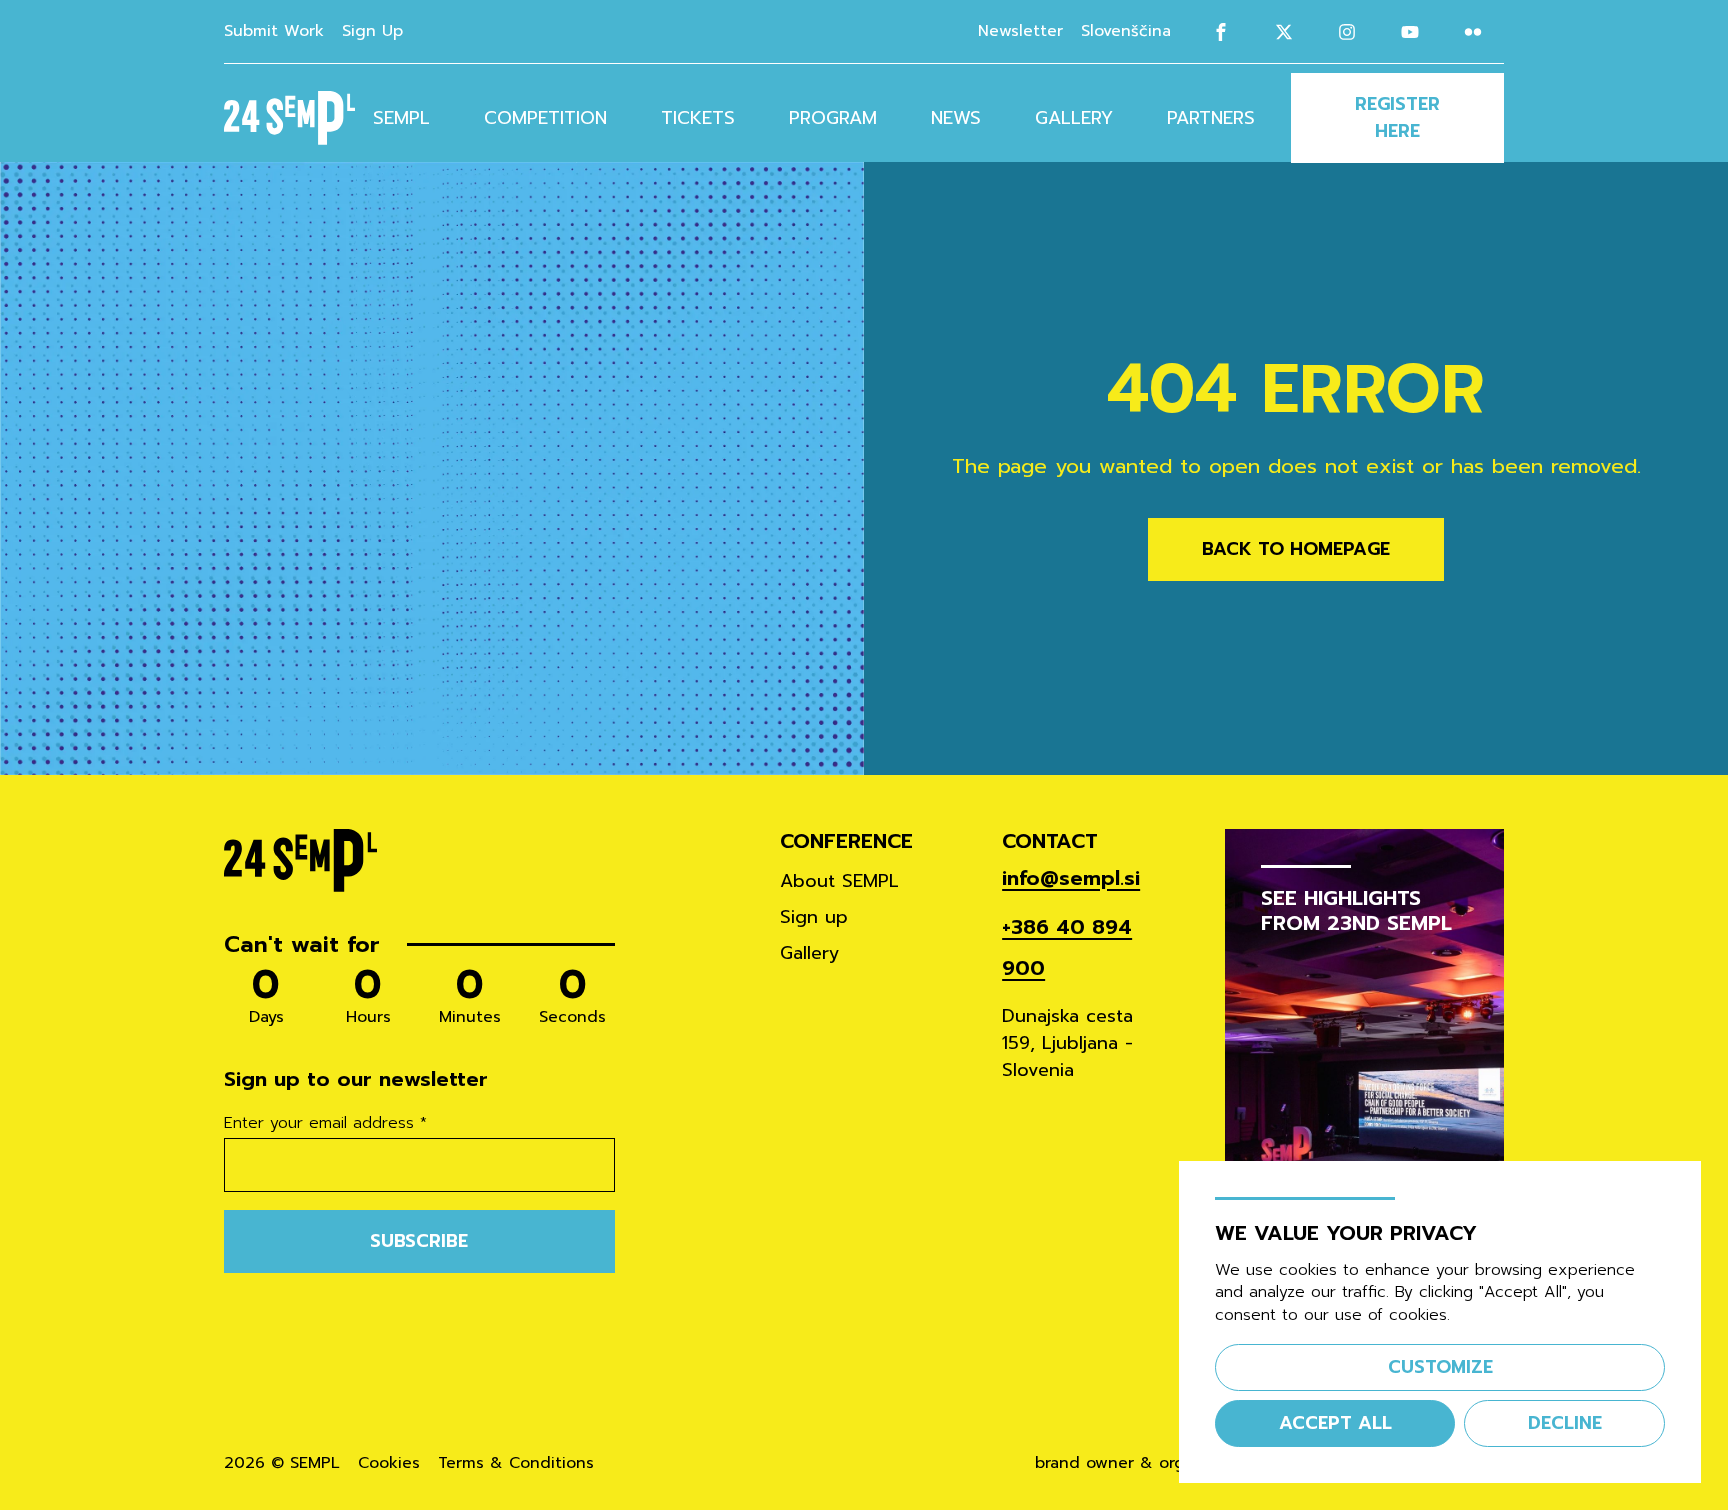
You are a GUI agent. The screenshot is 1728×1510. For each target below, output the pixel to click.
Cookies (389, 1463)
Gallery (1074, 118)
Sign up (814, 917)
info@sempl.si (1071, 878)
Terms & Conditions (516, 1463)
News (956, 118)
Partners (1211, 118)
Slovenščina (1126, 31)
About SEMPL (839, 881)
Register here (1397, 117)
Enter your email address (325, 1124)
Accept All (1335, 1423)
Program (833, 118)
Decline (1565, 1423)
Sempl (401, 118)
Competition (545, 118)
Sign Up (372, 31)
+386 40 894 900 (1067, 948)
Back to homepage (1296, 549)
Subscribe (419, 1241)
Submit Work (274, 31)
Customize (1440, 1367)
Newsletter (1020, 31)
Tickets (698, 118)
